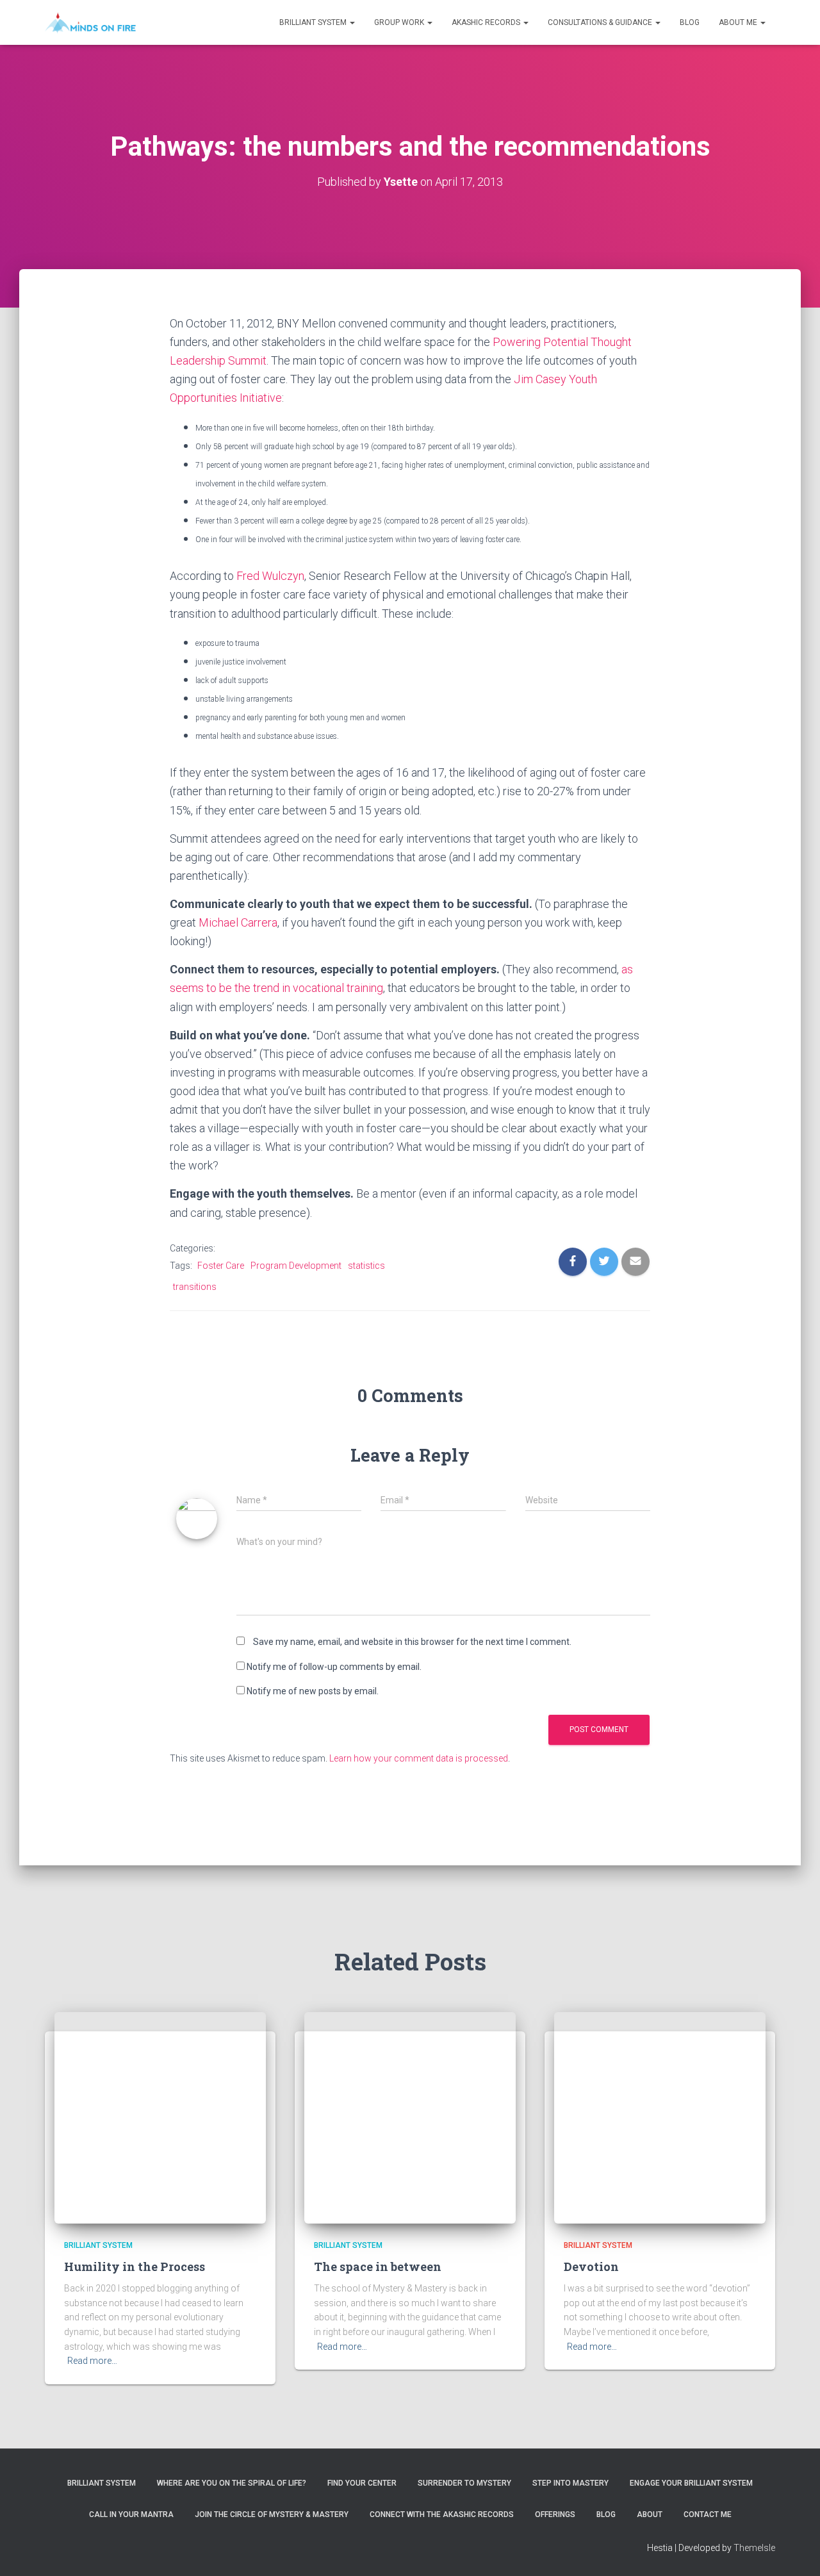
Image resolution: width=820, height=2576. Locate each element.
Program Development (296, 1266)
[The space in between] (410, 2117)
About (650, 2514)
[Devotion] (660, 2117)
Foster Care (221, 1266)
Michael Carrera (238, 922)
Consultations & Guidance (601, 22)
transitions (195, 1287)
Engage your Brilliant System (691, 2483)
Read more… (92, 2361)
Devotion (591, 2266)
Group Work (400, 22)
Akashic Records (487, 22)
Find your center (362, 2483)
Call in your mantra (131, 2514)
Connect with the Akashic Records (442, 2514)
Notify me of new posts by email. (313, 1691)
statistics (366, 1266)
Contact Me (708, 2514)
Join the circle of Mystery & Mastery (272, 2514)
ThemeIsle (754, 2548)
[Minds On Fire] (90, 22)
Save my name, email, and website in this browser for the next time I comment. (412, 1642)
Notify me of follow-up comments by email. (334, 1667)
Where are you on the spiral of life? (232, 2483)
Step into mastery (570, 2483)
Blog (690, 22)
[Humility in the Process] (160, 2117)
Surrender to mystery (464, 2483)
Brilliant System (314, 22)
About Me (739, 22)
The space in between (378, 2266)
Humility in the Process (135, 2266)
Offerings (555, 2514)
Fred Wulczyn (270, 576)
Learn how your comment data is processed (419, 1758)
